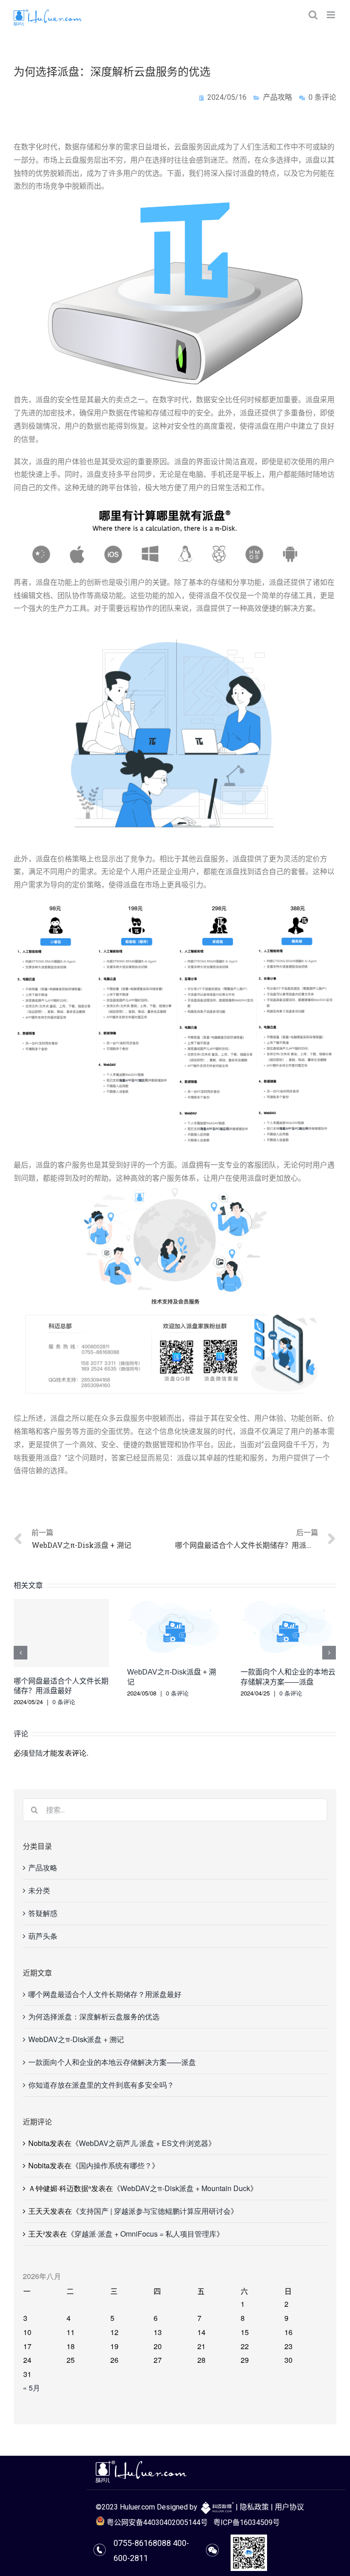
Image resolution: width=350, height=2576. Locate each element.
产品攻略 (278, 97)
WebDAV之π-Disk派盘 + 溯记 (76, 2039)
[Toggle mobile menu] (332, 15)
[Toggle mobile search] (313, 15)
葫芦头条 (43, 1936)
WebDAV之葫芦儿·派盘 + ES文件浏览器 (144, 2143)
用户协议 (289, 2507)
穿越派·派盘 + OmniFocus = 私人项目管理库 (145, 2234)
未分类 (39, 1890)
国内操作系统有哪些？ (115, 2165)
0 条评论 (64, 1702)
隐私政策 (254, 2507)
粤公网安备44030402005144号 (156, 2522)
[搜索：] (175, 1809)
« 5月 (31, 2388)
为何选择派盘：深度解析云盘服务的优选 (94, 2016)
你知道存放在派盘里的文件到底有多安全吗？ (101, 2085)
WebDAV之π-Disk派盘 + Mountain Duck (185, 2188)
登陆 (36, 1753)
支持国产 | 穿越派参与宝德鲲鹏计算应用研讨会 (155, 2211)
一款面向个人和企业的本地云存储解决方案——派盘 (112, 2062)
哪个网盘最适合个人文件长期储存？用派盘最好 (105, 1994)
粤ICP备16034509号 (247, 2522)
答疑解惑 (43, 1913)
